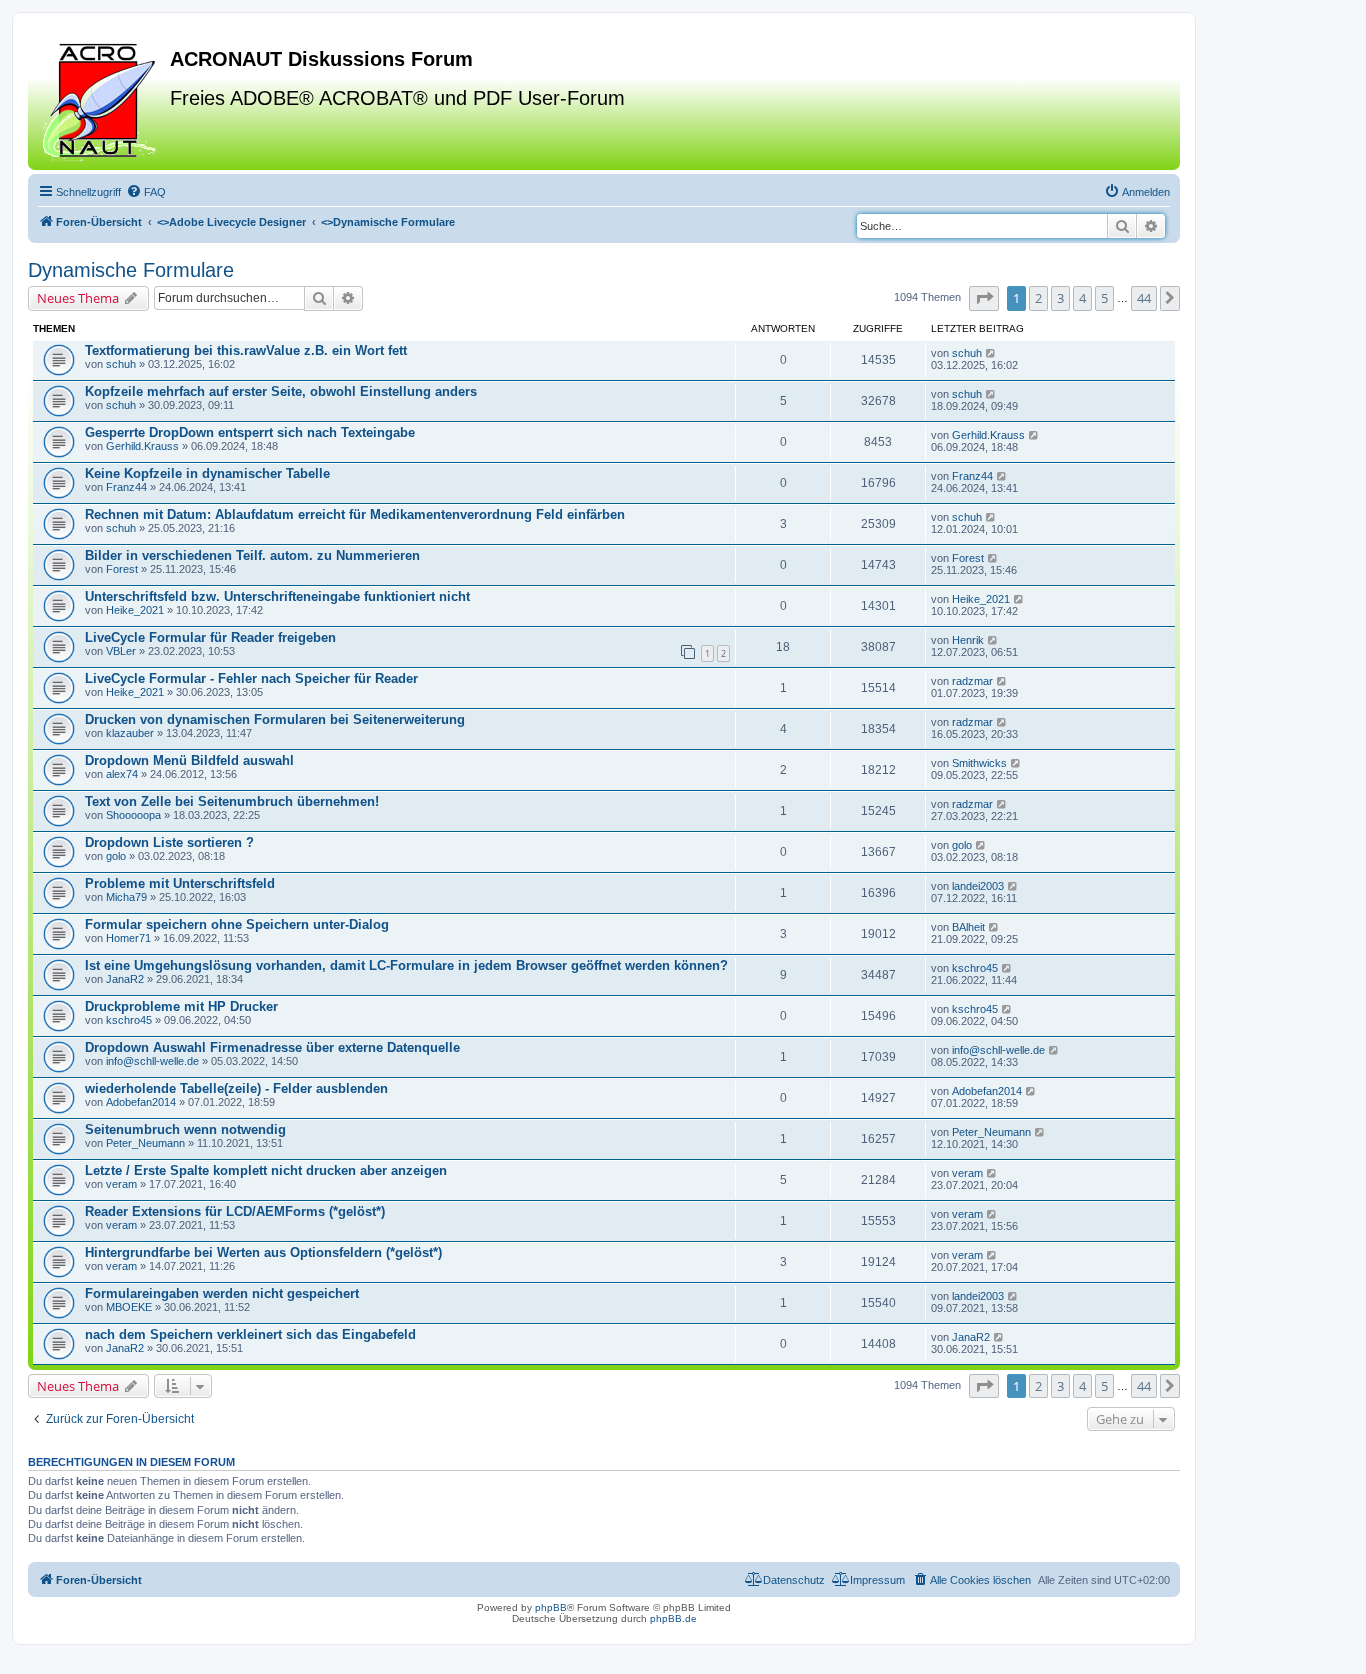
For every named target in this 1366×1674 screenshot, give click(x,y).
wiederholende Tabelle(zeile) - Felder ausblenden (236, 1088)
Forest (122, 569)
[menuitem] (146, 192)
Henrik (968, 640)
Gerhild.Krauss (142, 446)
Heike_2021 (135, 610)
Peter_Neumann (145, 1143)
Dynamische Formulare (131, 270)
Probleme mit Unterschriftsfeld (180, 883)
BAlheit (968, 927)
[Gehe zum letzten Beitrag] (991, 353)
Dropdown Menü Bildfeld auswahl (189, 760)
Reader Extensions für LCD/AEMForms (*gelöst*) (235, 1211)
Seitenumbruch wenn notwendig (185, 1129)
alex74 (122, 774)
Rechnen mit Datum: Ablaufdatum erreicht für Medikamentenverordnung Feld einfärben (355, 514)
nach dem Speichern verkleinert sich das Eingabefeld (250, 1334)
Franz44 (126, 487)
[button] (984, 298)
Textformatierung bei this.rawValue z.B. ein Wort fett (246, 350)
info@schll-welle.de (152, 1061)
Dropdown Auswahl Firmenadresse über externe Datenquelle (272, 1047)
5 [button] (1104, 298)
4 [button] (1082, 298)
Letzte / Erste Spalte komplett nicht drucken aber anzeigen (266, 1170)
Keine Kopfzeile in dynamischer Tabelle (207, 473)
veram (121, 1184)
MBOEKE (129, 1307)
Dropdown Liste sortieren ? (169, 842)
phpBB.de (673, 1618)
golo (116, 856)
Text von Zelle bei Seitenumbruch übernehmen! (232, 801)
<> (231, 222)
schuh (121, 364)
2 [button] (1038, 298)
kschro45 (975, 968)
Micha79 (126, 897)
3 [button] (1060, 298)
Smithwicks (979, 763)
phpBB (551, 1607)
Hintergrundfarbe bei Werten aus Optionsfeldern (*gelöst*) (263, 1252)
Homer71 (128, 938)
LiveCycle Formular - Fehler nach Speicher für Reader (251, 678)
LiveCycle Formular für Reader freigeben (210, 637)
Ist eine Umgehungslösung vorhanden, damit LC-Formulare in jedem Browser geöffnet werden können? (406, 965)
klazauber (130, 733)
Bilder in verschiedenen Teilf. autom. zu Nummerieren (252, 555)
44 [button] (1144, 298)
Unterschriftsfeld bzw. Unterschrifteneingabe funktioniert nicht (277, 596)
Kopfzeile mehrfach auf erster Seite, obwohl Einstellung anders (281, 391)
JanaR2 (125, 979)
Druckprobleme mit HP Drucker (181, 1006)
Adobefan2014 (141, 1102)
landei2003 (978, 886)
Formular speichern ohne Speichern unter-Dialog (237, 924)
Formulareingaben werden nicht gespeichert (222, 1293)
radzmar (972, 681)
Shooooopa (133, 815)
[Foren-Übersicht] (101, 99)
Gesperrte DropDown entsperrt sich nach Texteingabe (250, 432)
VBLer (121, 651)
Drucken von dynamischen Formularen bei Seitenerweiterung (275, 719)
